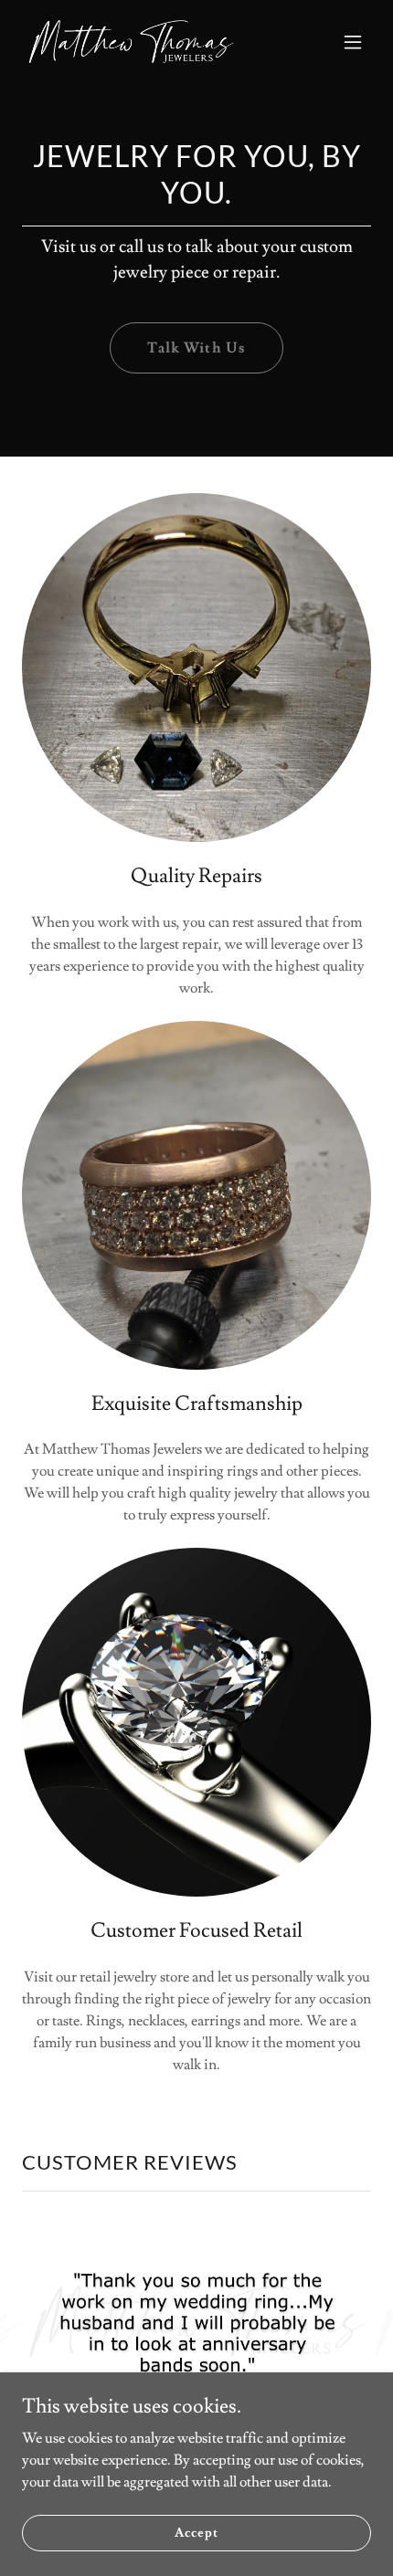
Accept (196, 2532)
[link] (132, 42)
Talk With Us (196, 348)
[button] (353, 42)
